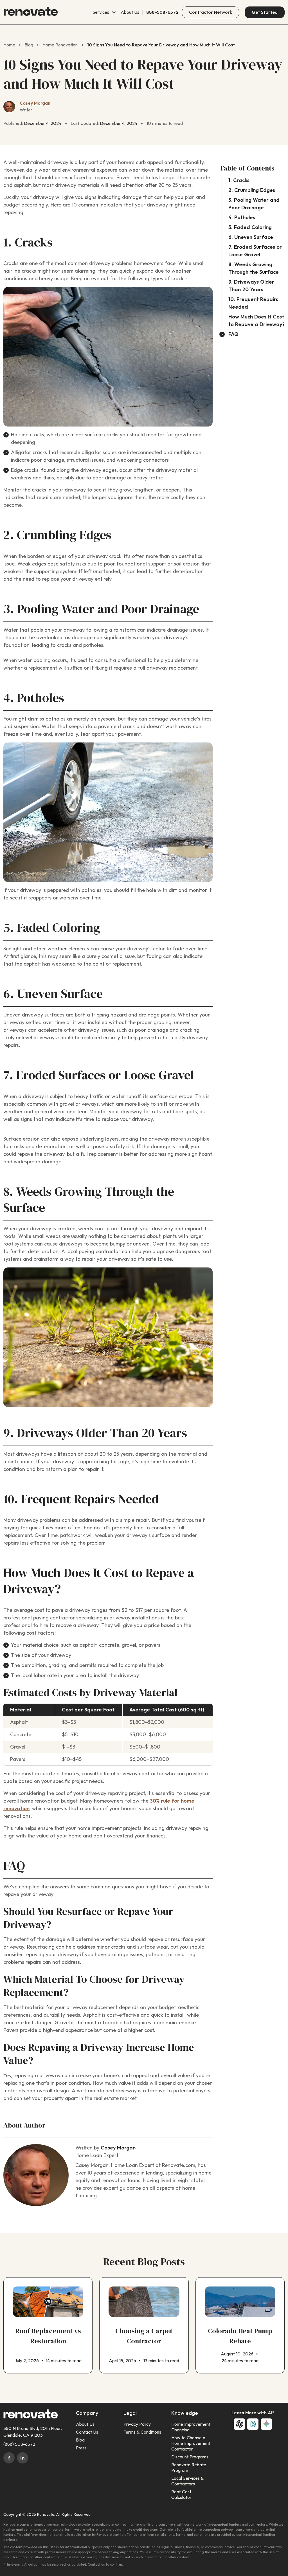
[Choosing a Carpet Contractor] (144, 2325)
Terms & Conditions (142, 2432)
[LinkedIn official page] (22, 2458)
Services (101, 12)
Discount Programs (190, 2457)
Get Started (265, 12)
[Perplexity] (253, 2424)
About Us (130, 12)
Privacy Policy (137, 2424)
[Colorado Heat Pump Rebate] (240, 2325)
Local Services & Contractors (187, 2481)
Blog (80, 2440)
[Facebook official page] (9, 2458)
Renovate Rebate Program (189, 2468)
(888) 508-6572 (19, 2444)
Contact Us (87, 2432)
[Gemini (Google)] (266, 2424)
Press (81, 2448)
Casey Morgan (35, 103)
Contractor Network (211, 12)
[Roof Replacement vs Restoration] (48, 2325)
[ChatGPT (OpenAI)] (239, 2424)
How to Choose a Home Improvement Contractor (191, 2443)
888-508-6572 (162, 12)
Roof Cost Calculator (181, 2495)
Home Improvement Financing (191, 2427)
